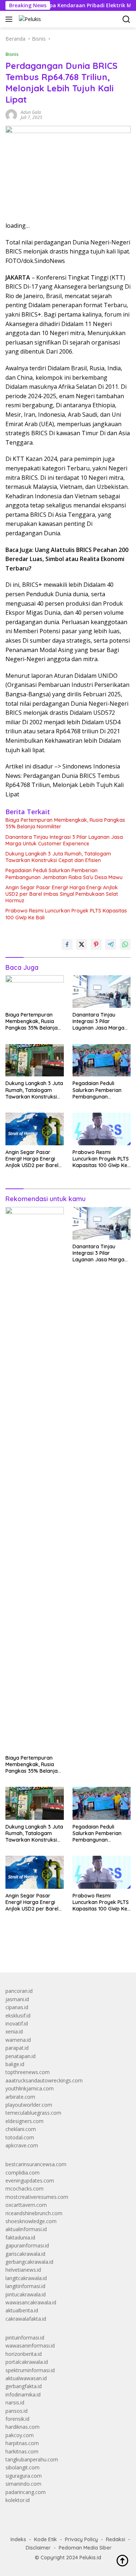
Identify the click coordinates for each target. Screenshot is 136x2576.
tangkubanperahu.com (32, 2459)
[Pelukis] (29, 19)
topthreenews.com (28, 2072)
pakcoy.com (20, 2435)
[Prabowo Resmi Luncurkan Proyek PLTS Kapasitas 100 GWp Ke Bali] (102, 1129)
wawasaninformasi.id (30, 2346)
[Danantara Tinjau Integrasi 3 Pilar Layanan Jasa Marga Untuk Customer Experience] (102, 992)
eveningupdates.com (30, 2181)
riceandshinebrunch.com (34, 2213)
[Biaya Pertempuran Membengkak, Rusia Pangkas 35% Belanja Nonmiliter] (35, 992)
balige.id (15, 2064)
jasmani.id (17, 1999)
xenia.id (14, 2031)
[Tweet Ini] (82, 944)
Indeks (18, 2539)
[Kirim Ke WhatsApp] (125, 944)
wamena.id (18, 2040)
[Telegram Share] (111, 944)
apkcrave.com (22, 2145)
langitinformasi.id (25, 2286)
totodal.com (20, 2137)
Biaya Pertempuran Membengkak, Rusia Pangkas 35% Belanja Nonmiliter (65, 823)
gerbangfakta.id (24, 2386)
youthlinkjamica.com (30, 2088)
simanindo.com (23, 2484)
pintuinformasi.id (25, 2338)
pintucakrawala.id (26, 2294)
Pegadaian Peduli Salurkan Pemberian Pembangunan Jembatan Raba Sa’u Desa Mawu (64, 874)
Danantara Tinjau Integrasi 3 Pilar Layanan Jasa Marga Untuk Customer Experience (64, 840)
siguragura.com (24, 2476)
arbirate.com (20, 2097)
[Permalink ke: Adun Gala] (11, 114)
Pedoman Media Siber (85, 2548)
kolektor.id (18, 2500)
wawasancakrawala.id (31, 2302)
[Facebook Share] (67, 944)
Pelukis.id (90, 2558)
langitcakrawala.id (26, 2278)
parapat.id (17, 2048)
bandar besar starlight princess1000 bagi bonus (61, 1950)
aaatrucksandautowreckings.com (44, 2080)
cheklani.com (21, 2129)
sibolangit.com (22, 2467)
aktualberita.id (22, 2310)
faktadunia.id (20, 2237)
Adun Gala (31, 112)
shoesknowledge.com (31, 2221)
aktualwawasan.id (26, 2378)
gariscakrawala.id (25, 2254)
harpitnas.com (22, 2443)
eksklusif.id (18, 2016)
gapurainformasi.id (27, 2245)
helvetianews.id (23, 2270)
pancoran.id (19, 1991)
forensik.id (17, 2419)
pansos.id (17, 2411)
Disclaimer (38, 2548)
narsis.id (15, 2402)
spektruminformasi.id (30, 2370)
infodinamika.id (23, 2394)
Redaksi (116, 2539)
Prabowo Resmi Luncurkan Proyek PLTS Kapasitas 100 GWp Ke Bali (66, 914)
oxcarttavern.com (26, 2205)
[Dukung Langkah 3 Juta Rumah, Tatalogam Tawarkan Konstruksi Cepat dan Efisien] (35, 1060)
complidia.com (22, 2173)
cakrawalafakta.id (26, 2319)
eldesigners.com (24, 2121)
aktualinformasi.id (26, 2229)
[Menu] (10, 19)
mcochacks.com (24, 2188)
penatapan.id (20, 2056)
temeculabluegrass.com (33, 2113)
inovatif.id (17, 2023)
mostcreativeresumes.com (37, 2197)
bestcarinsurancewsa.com (36, 2164)
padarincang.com (26, 2492)
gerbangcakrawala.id (29, 2262)
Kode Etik (46, 2539)
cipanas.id (17, 2007)
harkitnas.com (22, 2451)
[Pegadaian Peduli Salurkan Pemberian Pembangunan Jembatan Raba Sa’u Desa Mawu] (102, 1060)
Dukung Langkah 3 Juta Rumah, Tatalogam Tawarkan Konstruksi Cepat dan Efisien (58, 857)
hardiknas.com (22, 2427)
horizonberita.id (24, 2354)
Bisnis (12, 54)
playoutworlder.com (29, 2105)
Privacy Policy (81, 2539)
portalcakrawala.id (27, 2362)
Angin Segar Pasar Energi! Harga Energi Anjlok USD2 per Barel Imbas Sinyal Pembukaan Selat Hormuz (62, 894)
